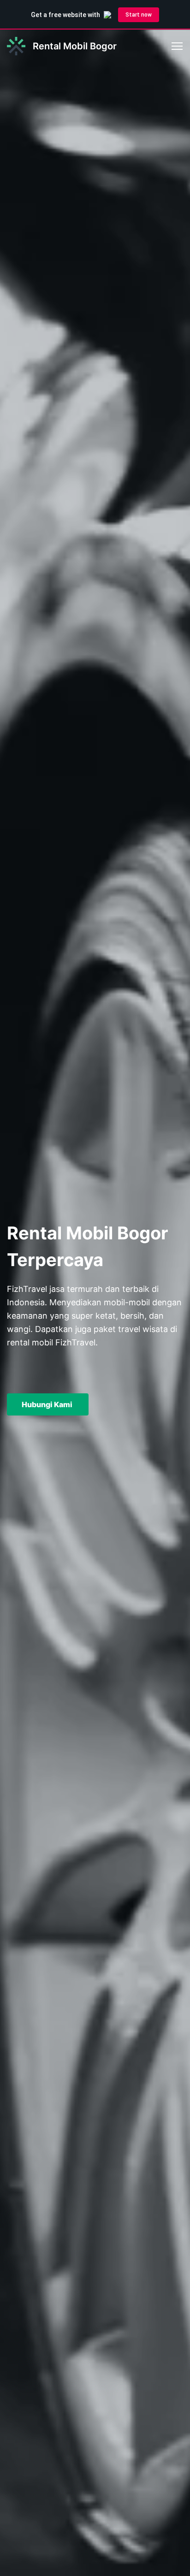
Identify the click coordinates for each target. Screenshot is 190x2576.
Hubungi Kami (48, 1404)
